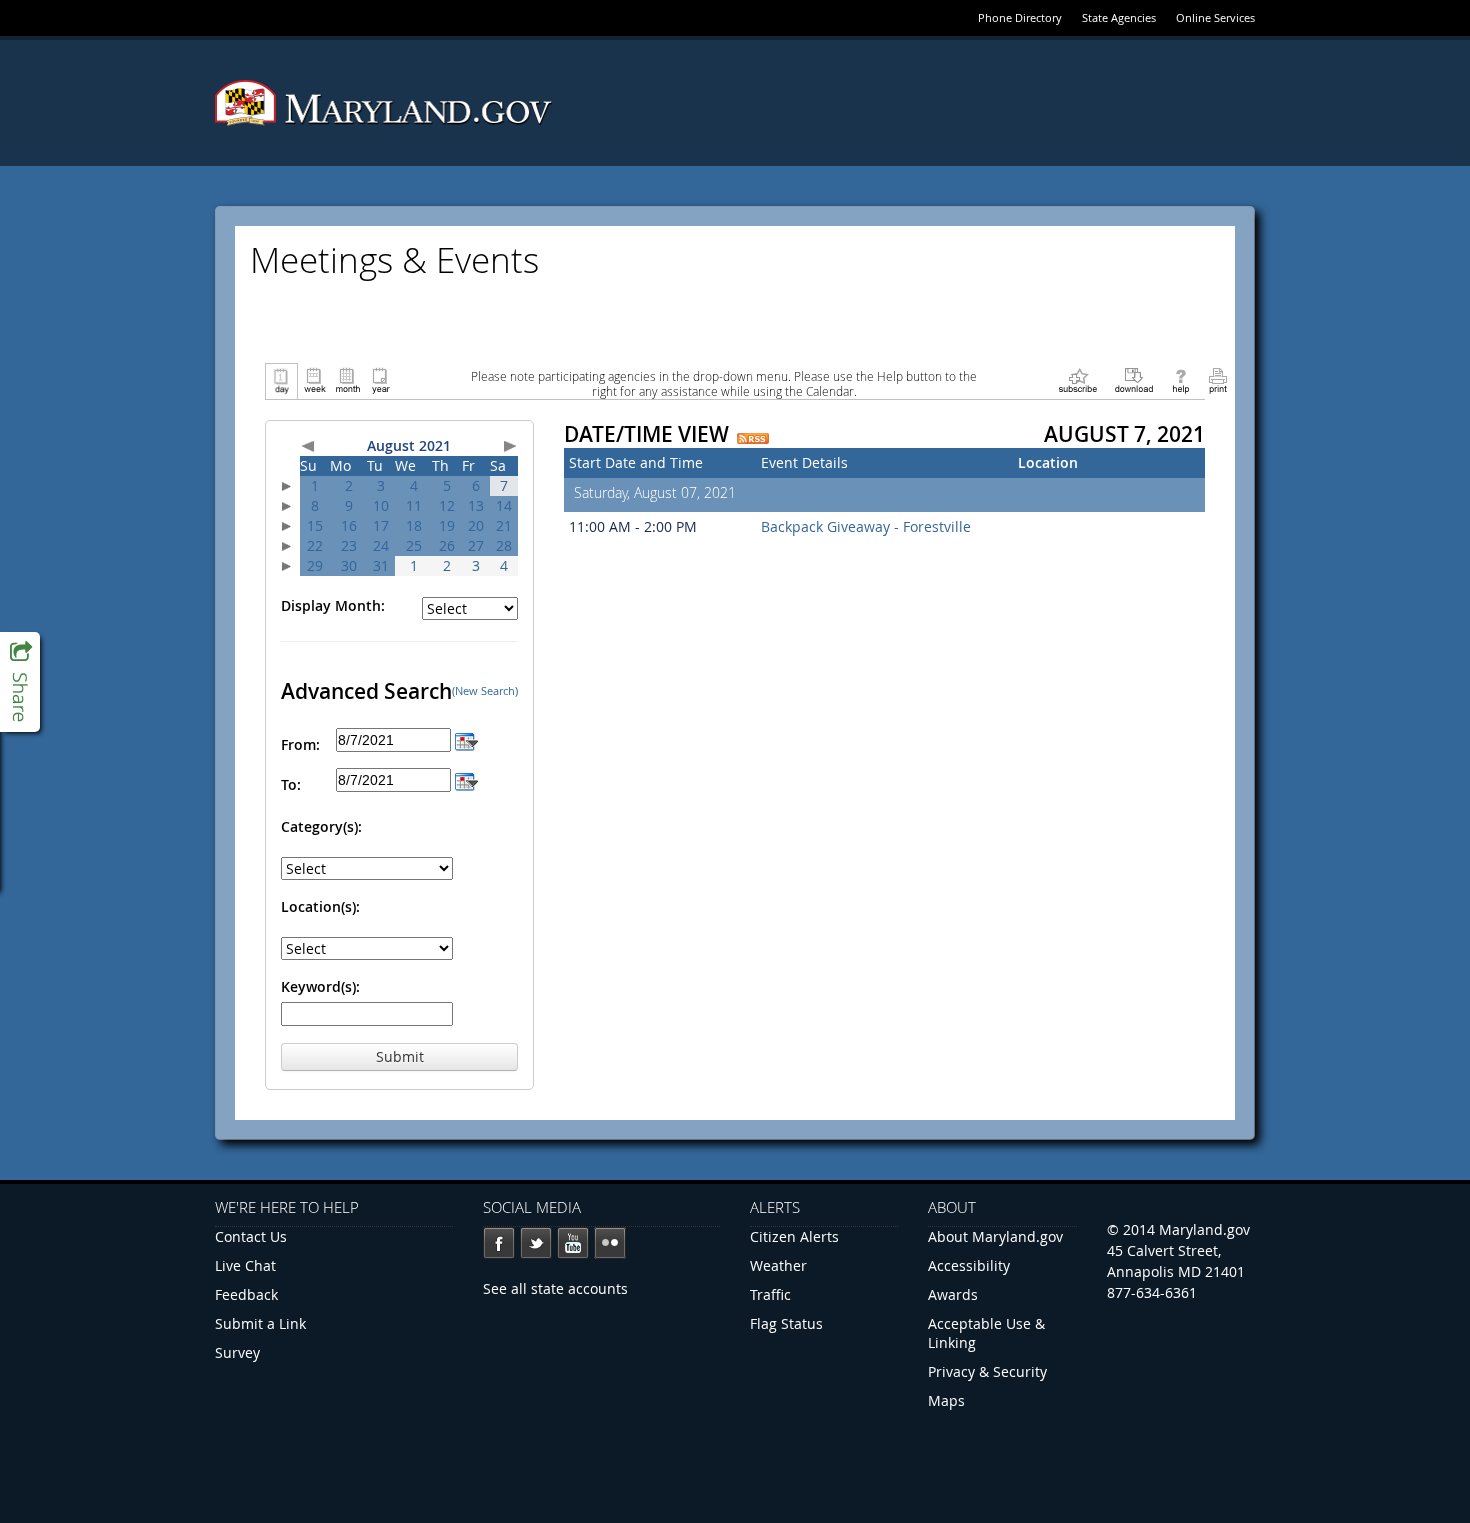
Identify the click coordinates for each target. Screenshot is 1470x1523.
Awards (953, 1294)
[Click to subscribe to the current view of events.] (1078, 379)
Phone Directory (1020, 17)
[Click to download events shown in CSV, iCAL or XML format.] (1134, 379)
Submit (400, 1056)
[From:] (466, 739)
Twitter (536, 1243)
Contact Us (251, 1236)
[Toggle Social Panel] (20, 682)
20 (476, 525)
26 (447, 545)
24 (381, 545)
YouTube (573, 1243)
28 (504, 545)
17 (381, 525)
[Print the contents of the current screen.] (1217, 379)
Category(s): (321, 826)
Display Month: (333, 605)
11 (414, 505)
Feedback (246, 1294)
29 (315, 565)
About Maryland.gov (995, 1236)
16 (349, 525)
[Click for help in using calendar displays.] (1180, 379)
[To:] (466, 779)
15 (315, 525)
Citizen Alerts (794, 1236)
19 (447, 525)
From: (300, 744)
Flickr (610, 1243)
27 (476, 545)
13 (476, 505)
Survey (237, 1352)
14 (504, 505)
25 (414, 545)
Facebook (499, 1243)
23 (349, 545)
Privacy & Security (987, 1371)
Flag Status (786, 1323)
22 (315, 545)
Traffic (770, 1294)
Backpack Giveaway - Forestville (866, 526)
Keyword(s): (320, 986)
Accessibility (969, 1265)
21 (504, 525)
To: (291, 784)
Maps (946, 1400)
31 (381, 565)
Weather (778, 1265)
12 (447, 505)
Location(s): (320, 906)
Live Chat (245, 1265)
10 (381, 505)
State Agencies (1119, 17)
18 (414, 525)
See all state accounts (555, 1288)
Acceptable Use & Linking (986, 1333)
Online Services (1215, 17)
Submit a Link (260, 1323)
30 (349, 565)
